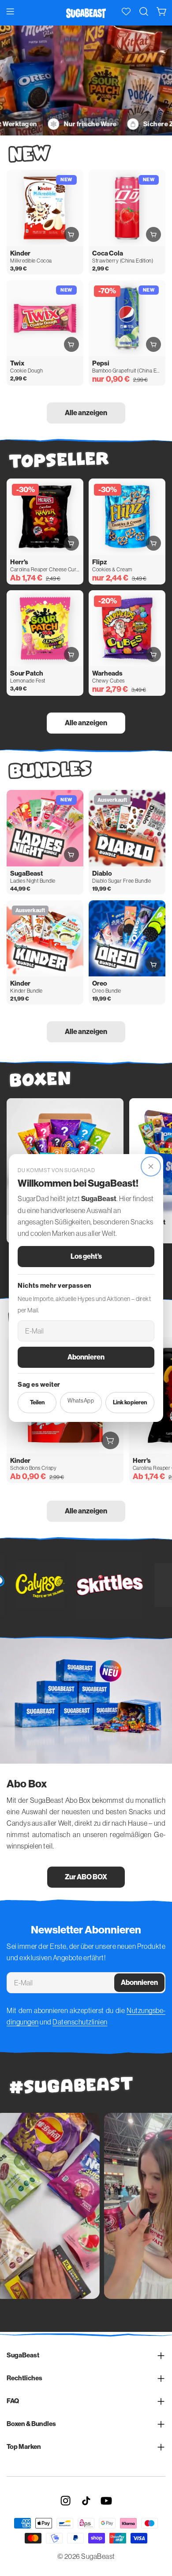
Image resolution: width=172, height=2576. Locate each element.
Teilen (37, 1402)
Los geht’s (86, 1256)
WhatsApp (81, 1401)
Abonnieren (86, 1357)
